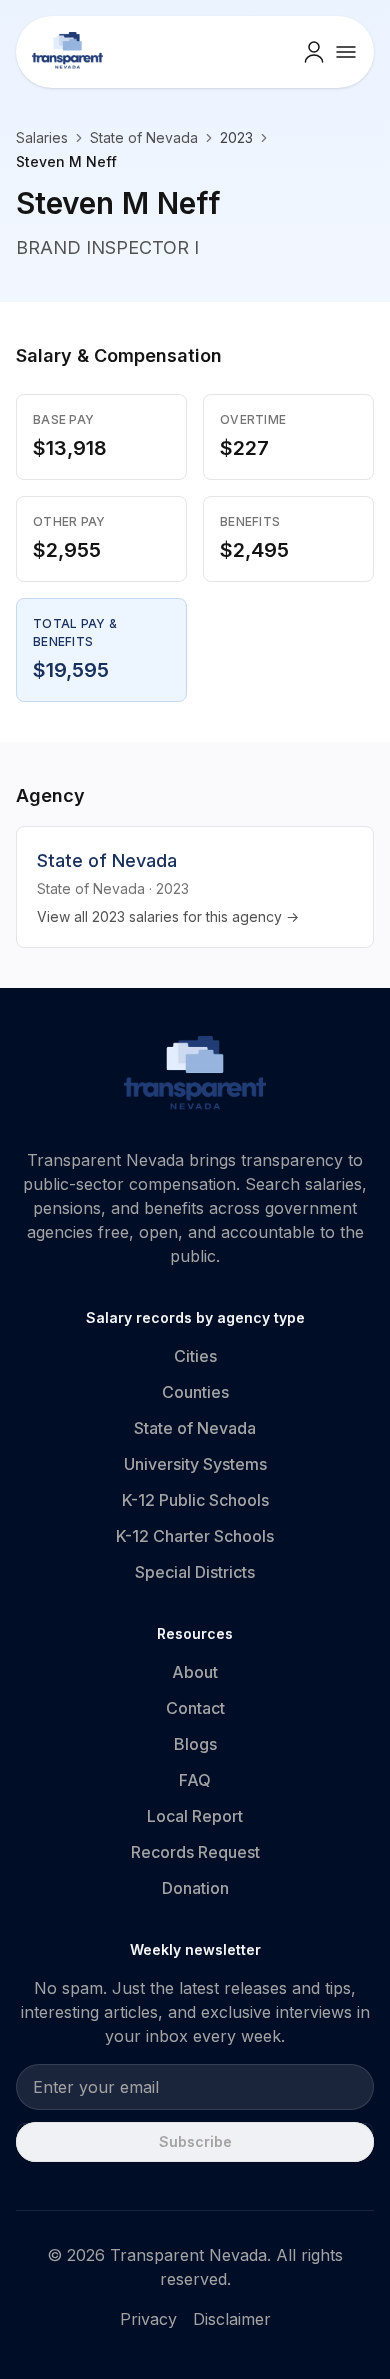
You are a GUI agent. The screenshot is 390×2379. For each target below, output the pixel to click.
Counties (195, 1392)
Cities (195, 1356)
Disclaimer (232, 2319)
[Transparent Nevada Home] (195, 1076)
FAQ (195, 1780)
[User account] (314, 52)
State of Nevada (144, 137)
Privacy (148, 2319)
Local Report (195, 1816)
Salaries (42, 137)
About (195, 1672)
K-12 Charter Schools (195, 1536)
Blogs (195, 1744)
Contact (195, 1708)
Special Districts (195, 1572)
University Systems (195, 1464)
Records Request (195, 1852)
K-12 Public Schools (195, 1500)
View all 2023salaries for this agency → (168, 916)
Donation (195, 1888)
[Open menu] (346, 52)
